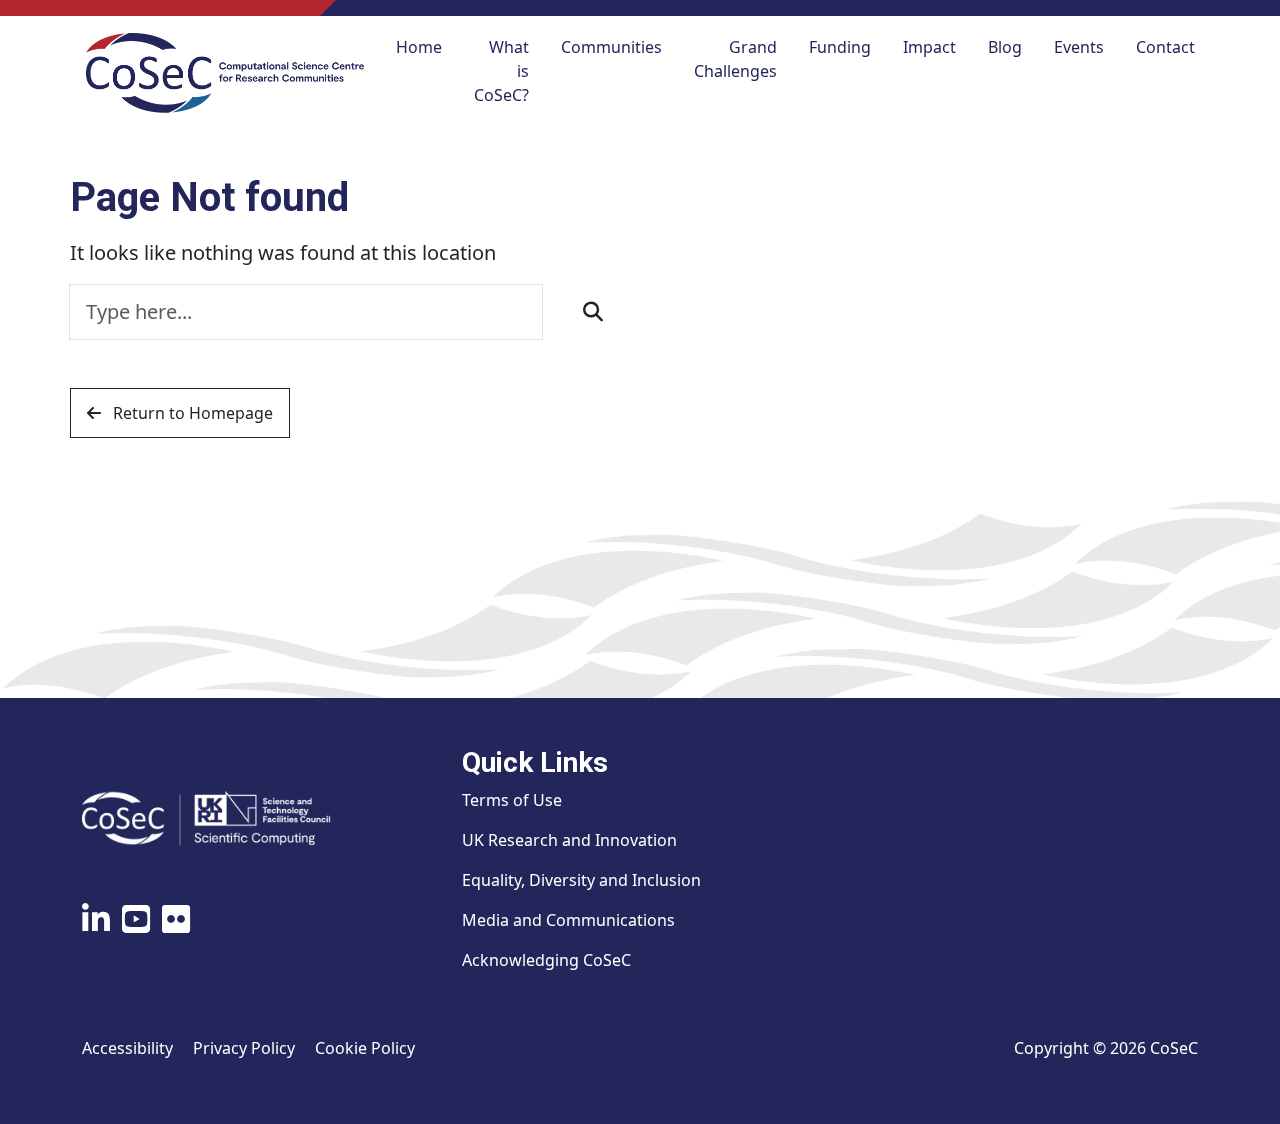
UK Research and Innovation (569, 840)
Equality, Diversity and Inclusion (581, 880)
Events (1079, 47)
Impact (929, 47)
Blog (1005, 47)
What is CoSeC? (501, 71)
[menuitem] (419, 73)
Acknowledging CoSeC (546, 960)
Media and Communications (568, 920)
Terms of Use (512, 800)
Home (419, 47)
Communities (611, 47)
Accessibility (127, 1048)
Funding (840, 47)
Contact (1165, 47)
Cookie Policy (365, 1048)
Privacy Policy (244, 1048)
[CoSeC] (225, 73)
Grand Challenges (735, 59)
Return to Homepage (191, 413)
